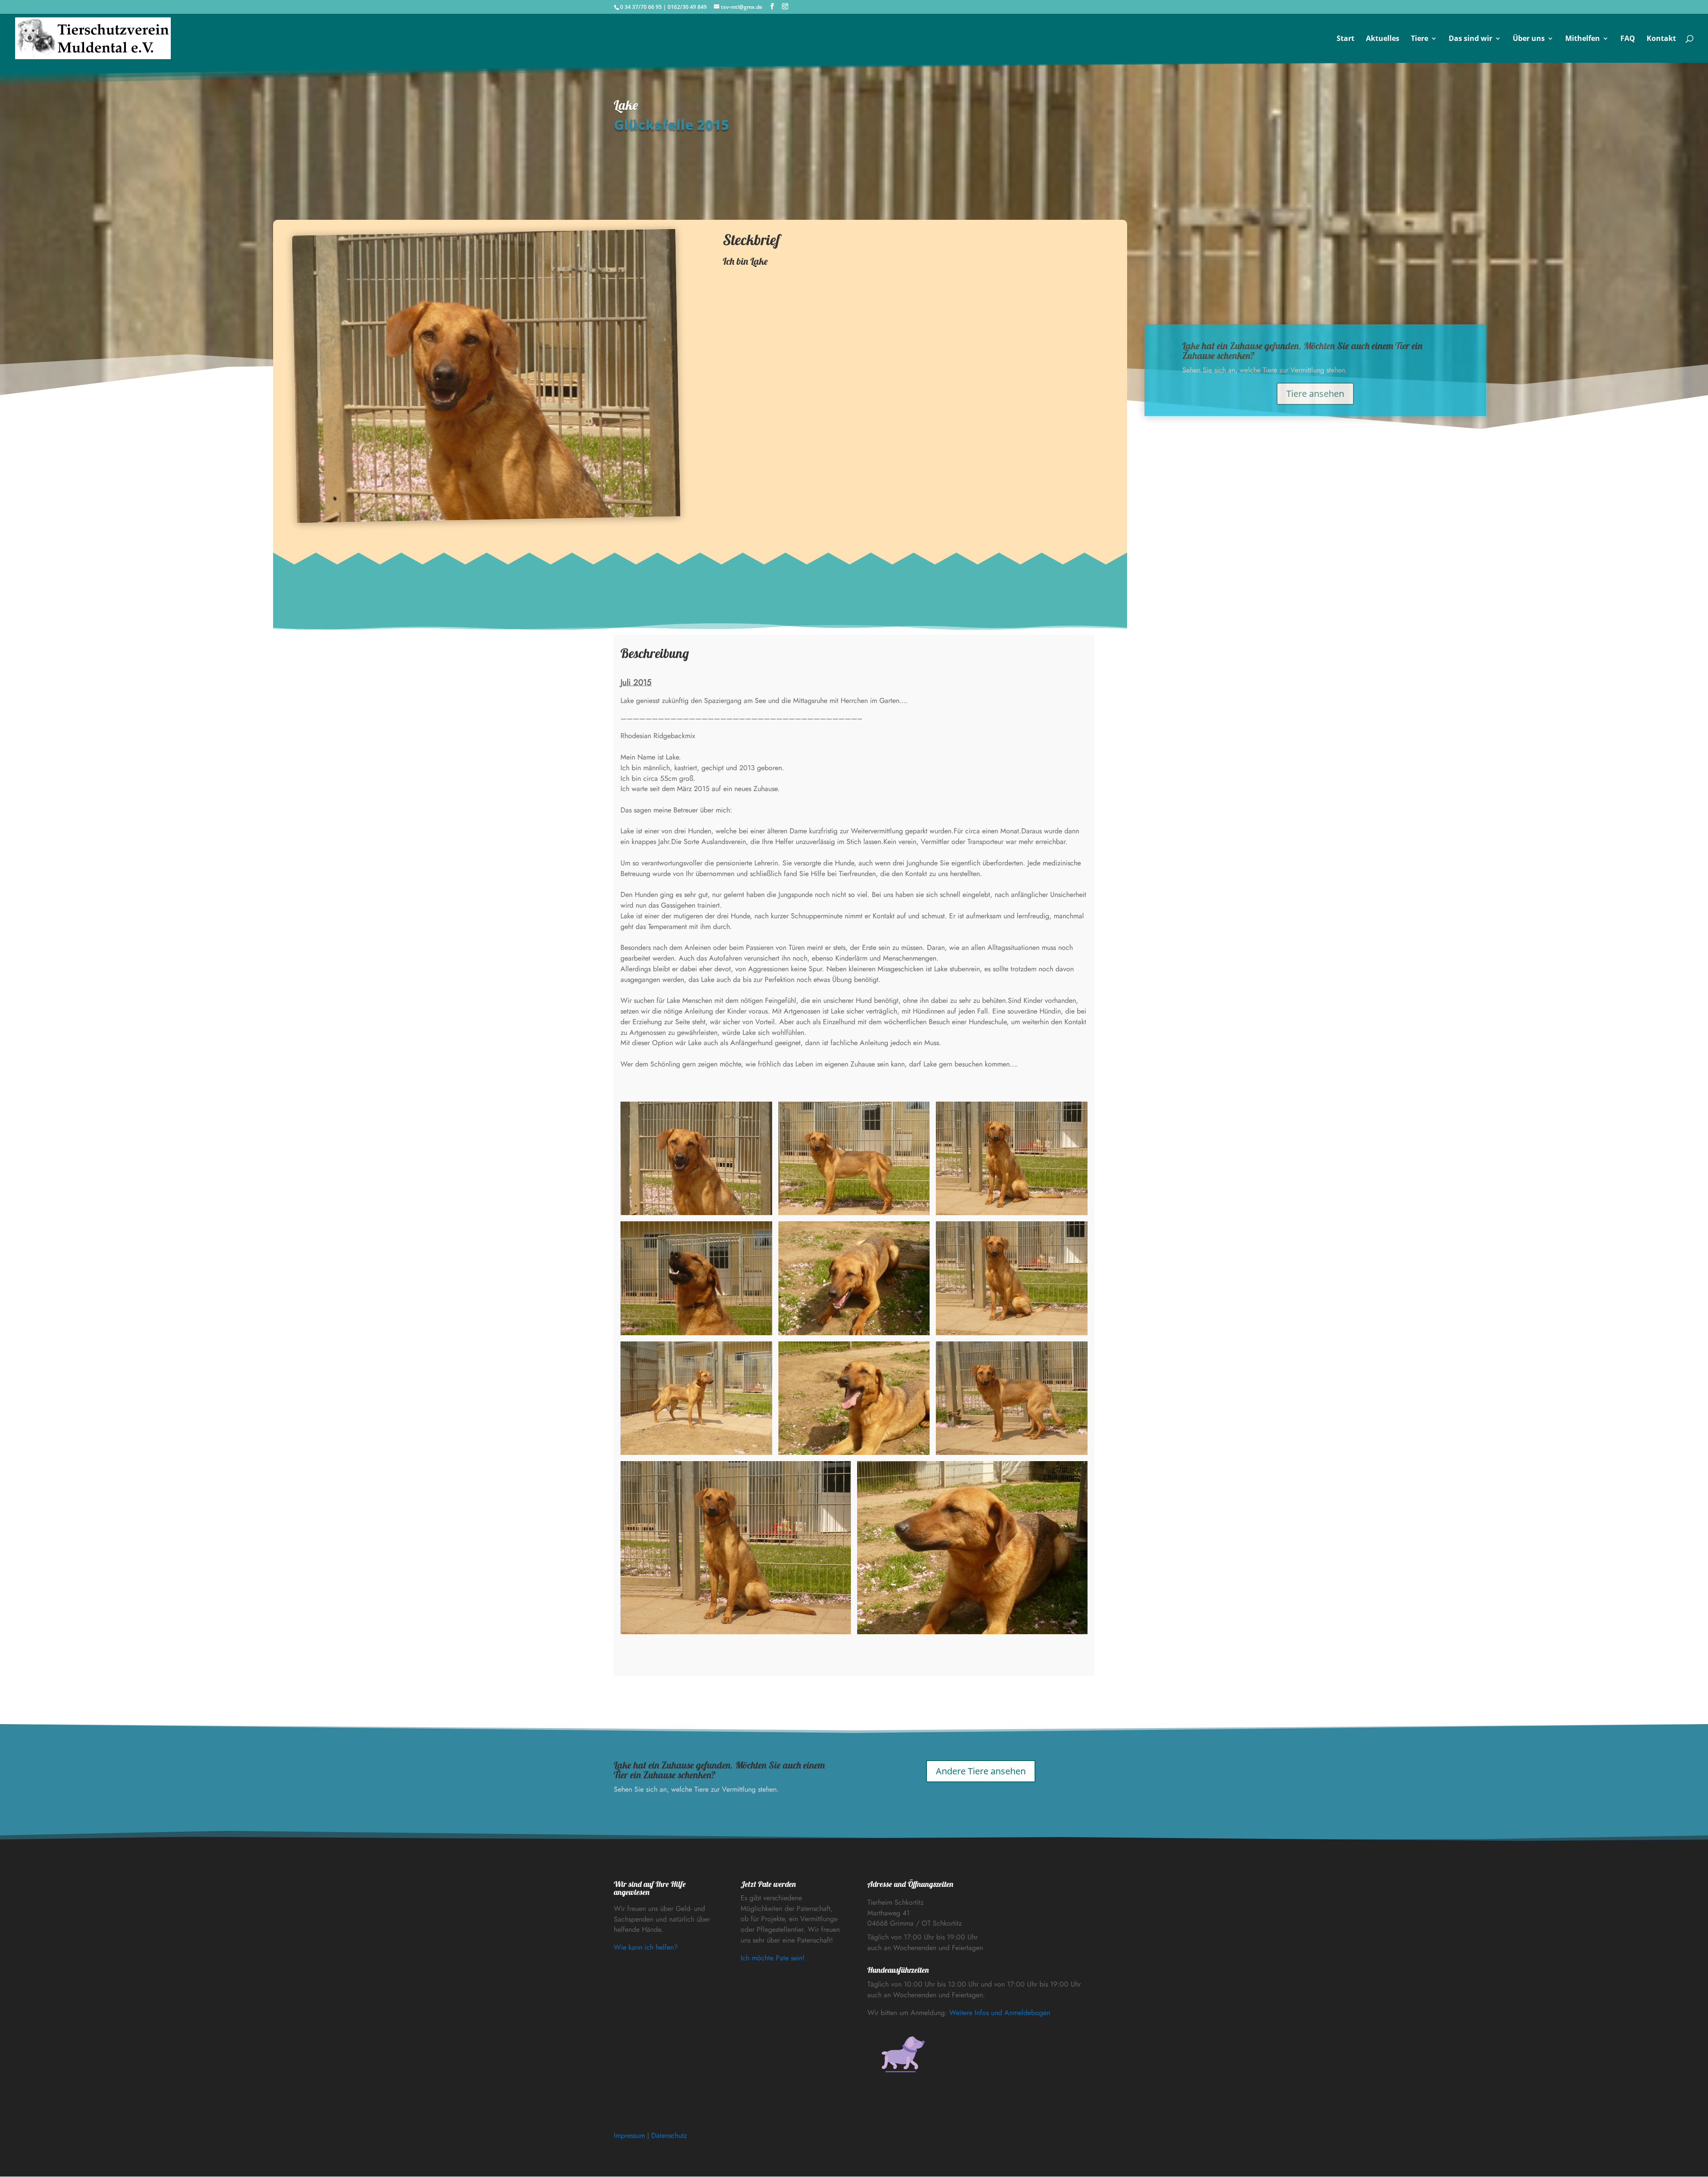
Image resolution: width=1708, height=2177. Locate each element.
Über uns (1529, 39)
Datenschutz (669, 2135)
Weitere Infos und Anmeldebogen (1000, 2013)
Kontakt (1661, 39)
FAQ (1628, 39)
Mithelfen (1583, 39)
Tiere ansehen (1315, 394)
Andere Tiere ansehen (981, 1771)
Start (1345, 39)
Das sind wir (1470, 39)
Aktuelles (1383, 39)
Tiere (1420, 39)
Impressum (629, 2135)
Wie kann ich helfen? (646, 1947)
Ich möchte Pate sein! (773, 1958)
